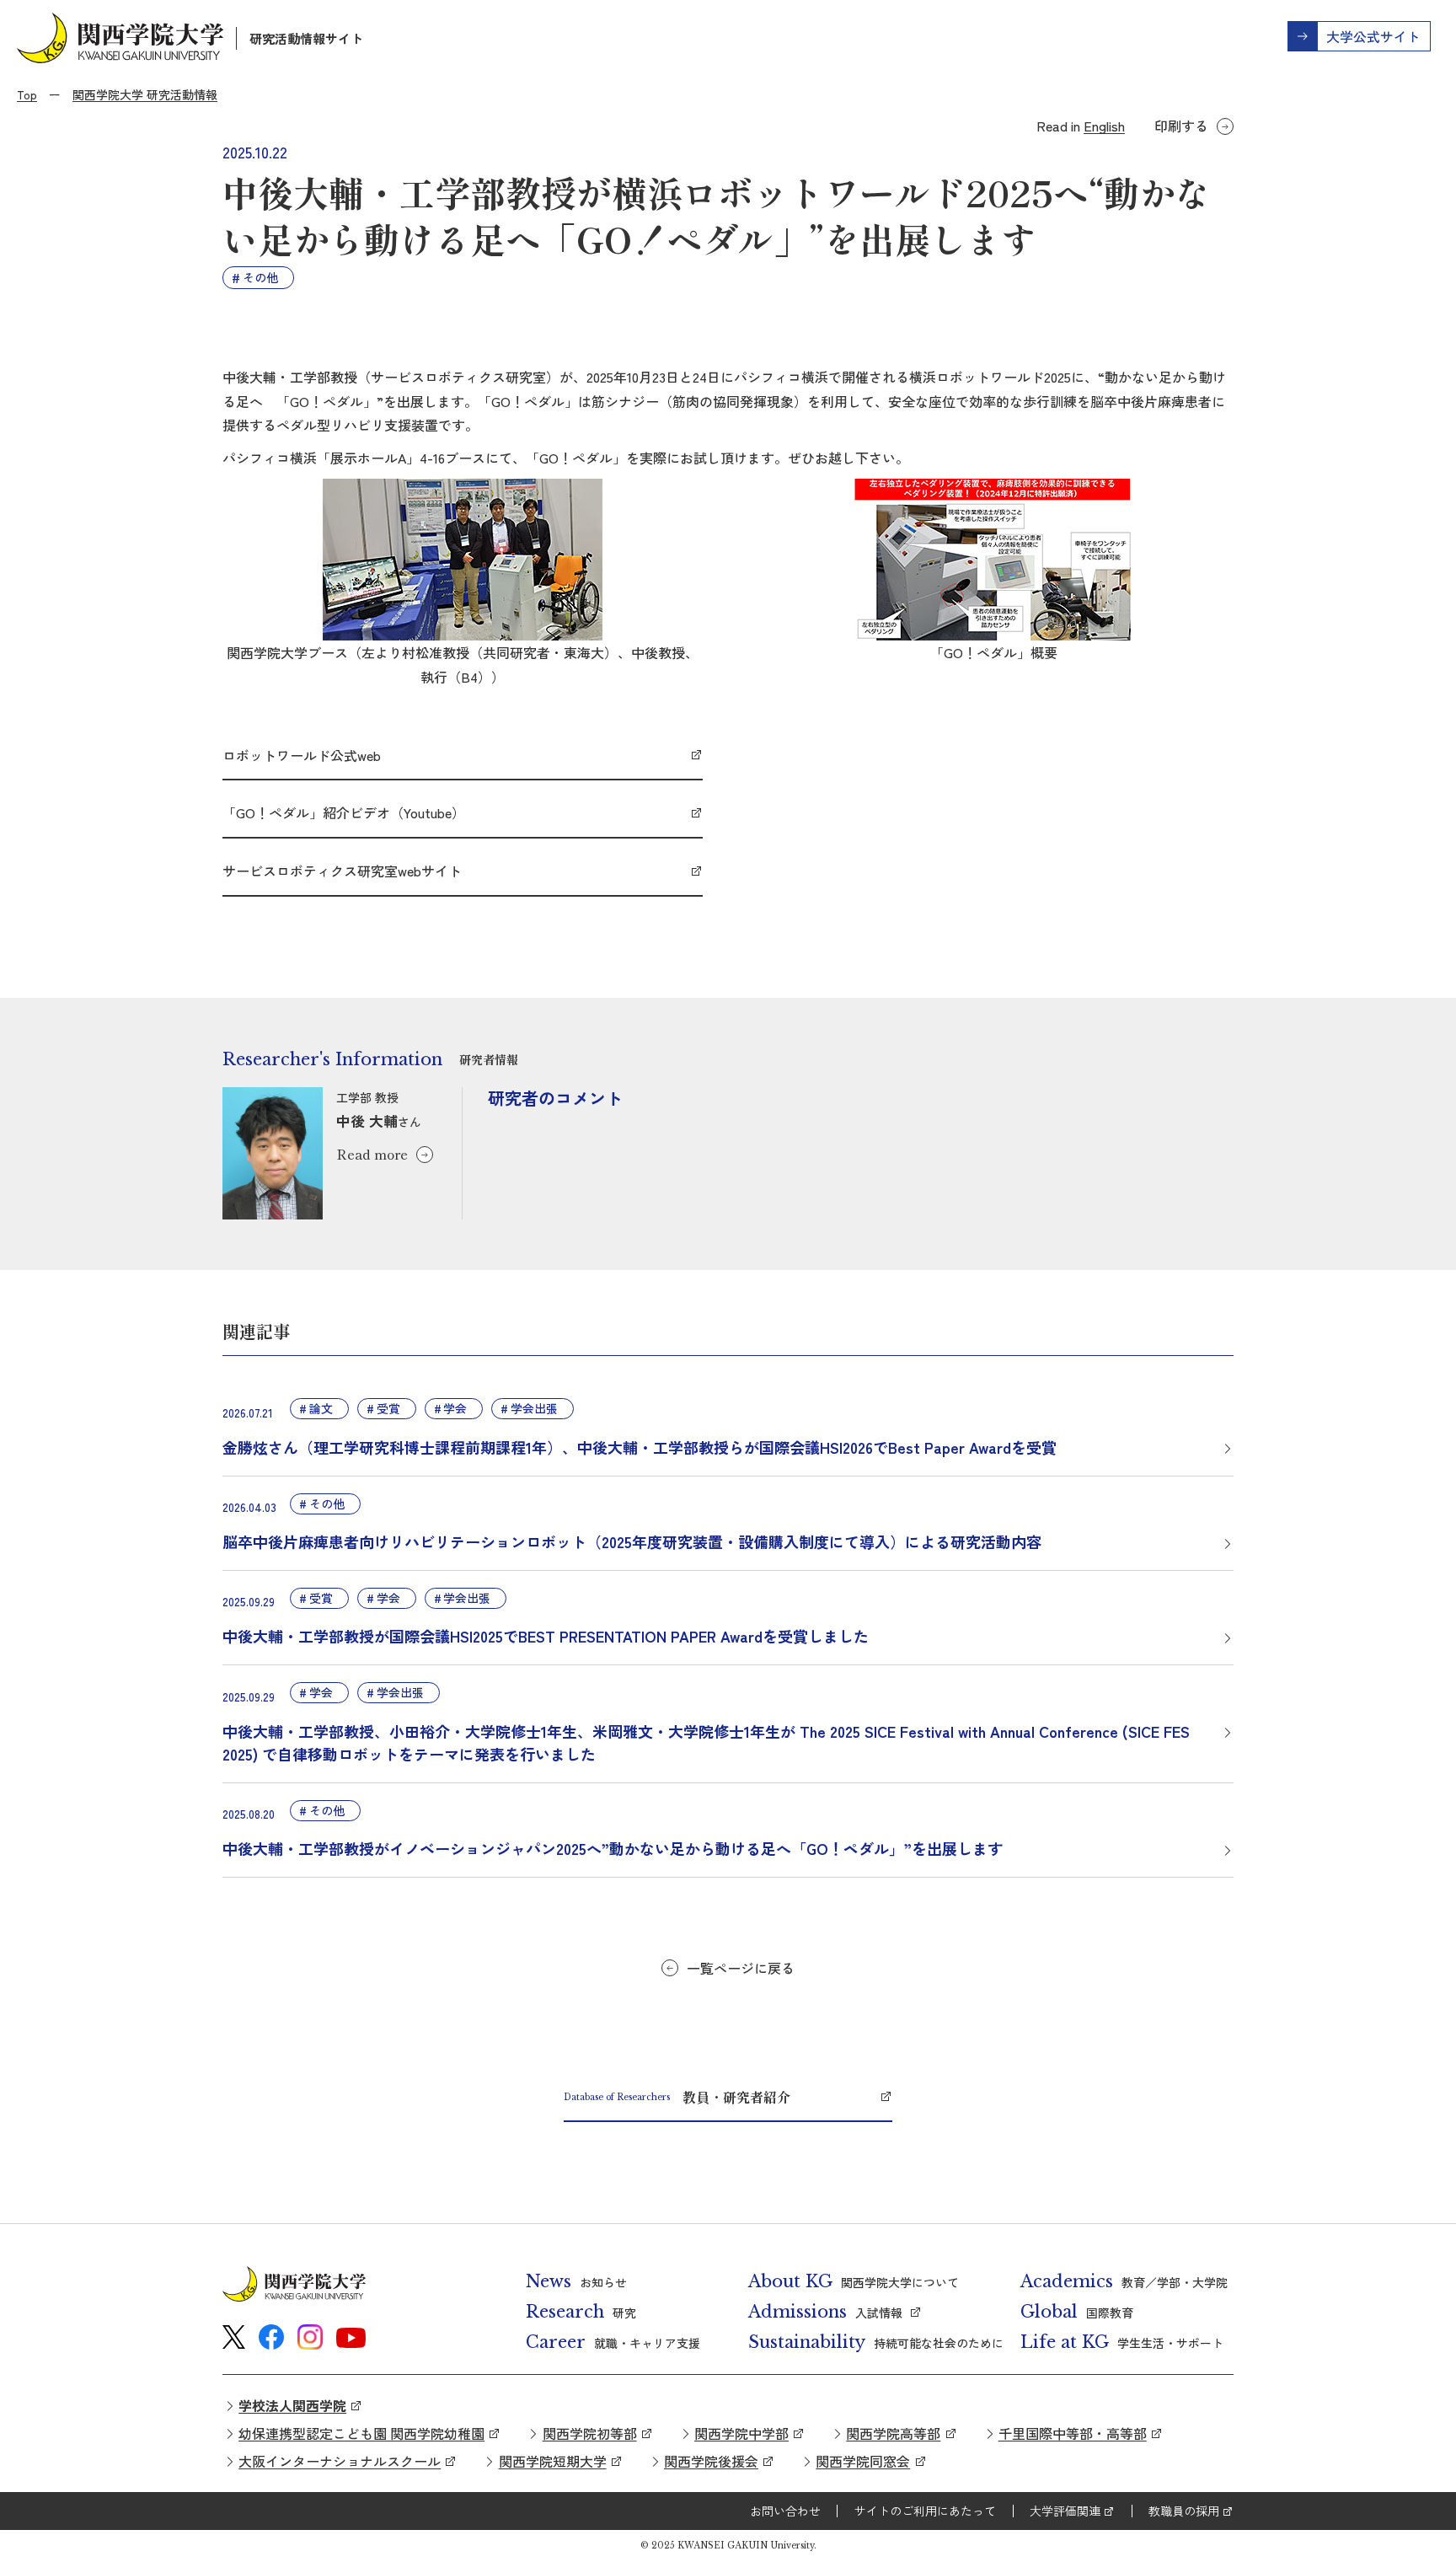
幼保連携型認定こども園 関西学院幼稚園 (361, 2433)
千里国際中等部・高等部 (1073, 2433)
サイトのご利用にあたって (925, 2511)
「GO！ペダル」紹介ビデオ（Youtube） (344, 812)
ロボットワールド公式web (302, 755)
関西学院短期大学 (553, 2461)
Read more (372, 1154)
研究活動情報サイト (306, 38)
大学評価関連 (1065, 2511)
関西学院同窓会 (863, 2461)
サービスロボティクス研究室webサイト (342, 871)
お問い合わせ (785, 2511)
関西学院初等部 (590, 2433)
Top (27, 94)
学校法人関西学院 (292, 2405)
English (1104, 126)
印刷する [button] (1181, 126)
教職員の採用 (1184, 2511)
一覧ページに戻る (741, 1968)
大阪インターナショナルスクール (340, 2461)
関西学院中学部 (741, 2433)
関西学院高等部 (893, 2433)
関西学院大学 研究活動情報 (145, 94)
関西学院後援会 (711, 2461)
